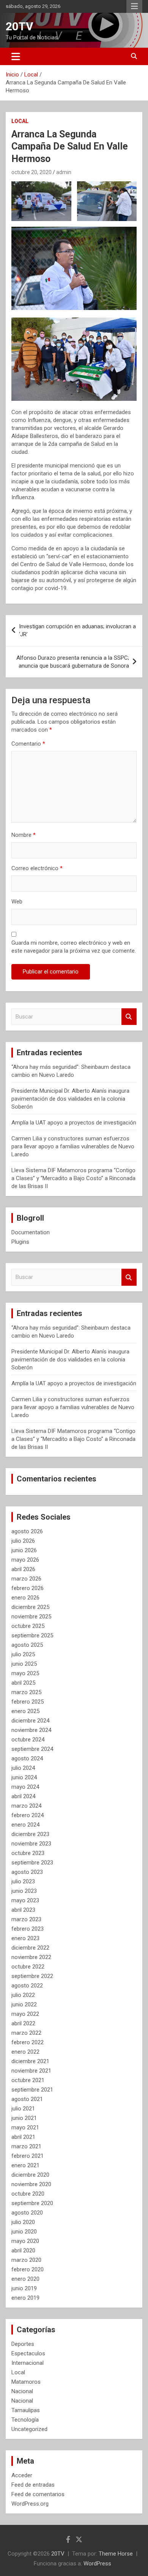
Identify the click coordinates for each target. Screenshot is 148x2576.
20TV (20, 26)
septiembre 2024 (32, 1749)
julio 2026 (23, 1541)
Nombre (24, 835)
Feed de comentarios (38, 2494)
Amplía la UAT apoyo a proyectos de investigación (74, 1123)
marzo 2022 (26, 2033)
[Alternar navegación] (16, 56)
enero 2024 (25, 1825)
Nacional (22, 2391)
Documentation (31, 1232)
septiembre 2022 (32, 1976)
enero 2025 (25, 1711)
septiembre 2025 (32, 1635)
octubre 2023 (28, 1853)
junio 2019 (24, 2288)
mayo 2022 (25, 2014)
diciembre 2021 (30, 2061)
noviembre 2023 (31, 1844)
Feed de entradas (33, 2485)
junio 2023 (24, 1891)
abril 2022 (23, 2023)
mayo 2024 (25, 1787)
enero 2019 (25, 2298)
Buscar (129, 1017)
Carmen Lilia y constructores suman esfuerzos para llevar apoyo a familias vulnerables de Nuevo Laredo (73, 1146)
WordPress (97, 2564)
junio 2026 (24, 1550)
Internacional (28, 2363)
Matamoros (26, 2382)
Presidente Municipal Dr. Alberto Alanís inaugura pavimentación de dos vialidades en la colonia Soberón (70, 1099)
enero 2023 (25, 1938)
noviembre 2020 (31, 2184)
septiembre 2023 (32, 1863)
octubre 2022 (28, 1967)
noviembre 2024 (31, 1730)
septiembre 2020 (32, 2203)
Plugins (20, 1242)
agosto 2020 (27, 2213)
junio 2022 (24, 2004)
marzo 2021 (26, 2146)
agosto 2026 (27, 1531)
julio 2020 (23, 2222)
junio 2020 (24, 2232)
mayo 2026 (25, 1560)
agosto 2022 (27, 1986)
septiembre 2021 (32, 2090)
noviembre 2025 (31, 1617)
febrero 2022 (28, 2042)
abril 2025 (23, 1683)
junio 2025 (24, 1664)
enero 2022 (25, 2052)
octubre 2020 (28, 2194)
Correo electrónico (37, 868)
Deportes (23, 2344)
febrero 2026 (28, 1588)
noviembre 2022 (31, 1957)
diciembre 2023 (30, 1834)
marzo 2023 (26, 1919)
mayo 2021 (25, 2127)
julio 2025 (23, 1654)
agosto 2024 (27, 1758)
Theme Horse (116, 2554)
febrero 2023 (28, 1929)
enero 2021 (25, 2165)
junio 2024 (24, 1777)
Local (20, 121)
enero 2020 (25, 2279)
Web (17, 902)
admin (64, 172)
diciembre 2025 (30, 1607)
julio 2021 (23, 2109)
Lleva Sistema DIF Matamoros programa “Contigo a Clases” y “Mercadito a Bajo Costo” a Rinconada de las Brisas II (73, 1178)
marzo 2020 (26, 2260)
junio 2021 (24, 2118)
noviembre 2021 (31, 2071)
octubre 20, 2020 (31, 172)
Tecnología (25, 2420)
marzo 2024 (26, 1806)
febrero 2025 (28, 1702)
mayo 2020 (25, 2241)
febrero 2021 (28, 2156)
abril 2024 (23, 1796)
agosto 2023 (27, 1872)
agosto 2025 (27, 1645)
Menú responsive (134, 6)
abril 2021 (23, 2137)
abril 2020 (23, 2250)
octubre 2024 (28, 1740)
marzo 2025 (26, 1692)
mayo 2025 (25, 1673)
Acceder (22, 2475)
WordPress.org (30, 2504)
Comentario (28, 744)
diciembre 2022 (30, 1948)
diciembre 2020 (30, 2175)
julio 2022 (23, 1995)
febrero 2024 (28, 1815)
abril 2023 (23, 1910)
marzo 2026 (26, 1579)
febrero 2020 (28, 2269)
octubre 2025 (28, 1626)
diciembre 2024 (30, 1721)
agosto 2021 (27, 2099)
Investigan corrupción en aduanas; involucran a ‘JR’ (77, 630)
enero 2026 (25, 1598)
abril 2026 (23, 1569)
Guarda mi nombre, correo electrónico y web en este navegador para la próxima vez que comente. (74, 947)
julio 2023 (23, 1881)
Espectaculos (28, 2353)
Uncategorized (29, 2429)
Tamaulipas (26, 2410)
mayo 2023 (25, 1900)
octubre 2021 (28, 2080)
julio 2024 (23, 1768)
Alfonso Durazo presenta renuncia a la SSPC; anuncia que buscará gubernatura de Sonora (73, 662)
